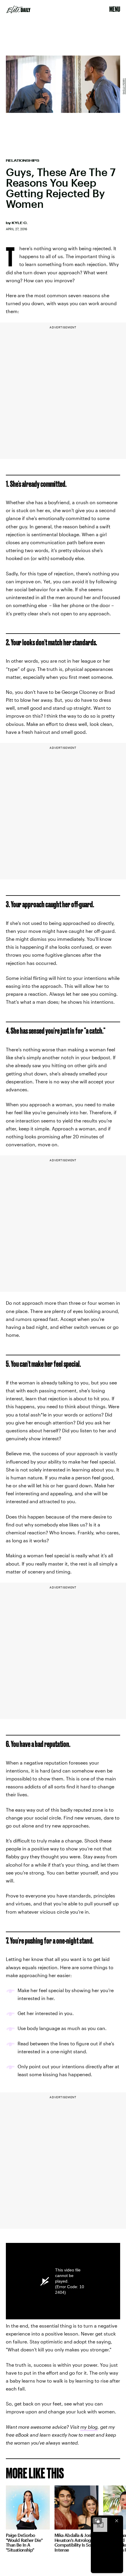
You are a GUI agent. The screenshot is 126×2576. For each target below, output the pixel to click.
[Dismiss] (117, 2521)
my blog (89, 2427)
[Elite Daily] (18, 9)
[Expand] (97, 2521)
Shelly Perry (124, 86)
